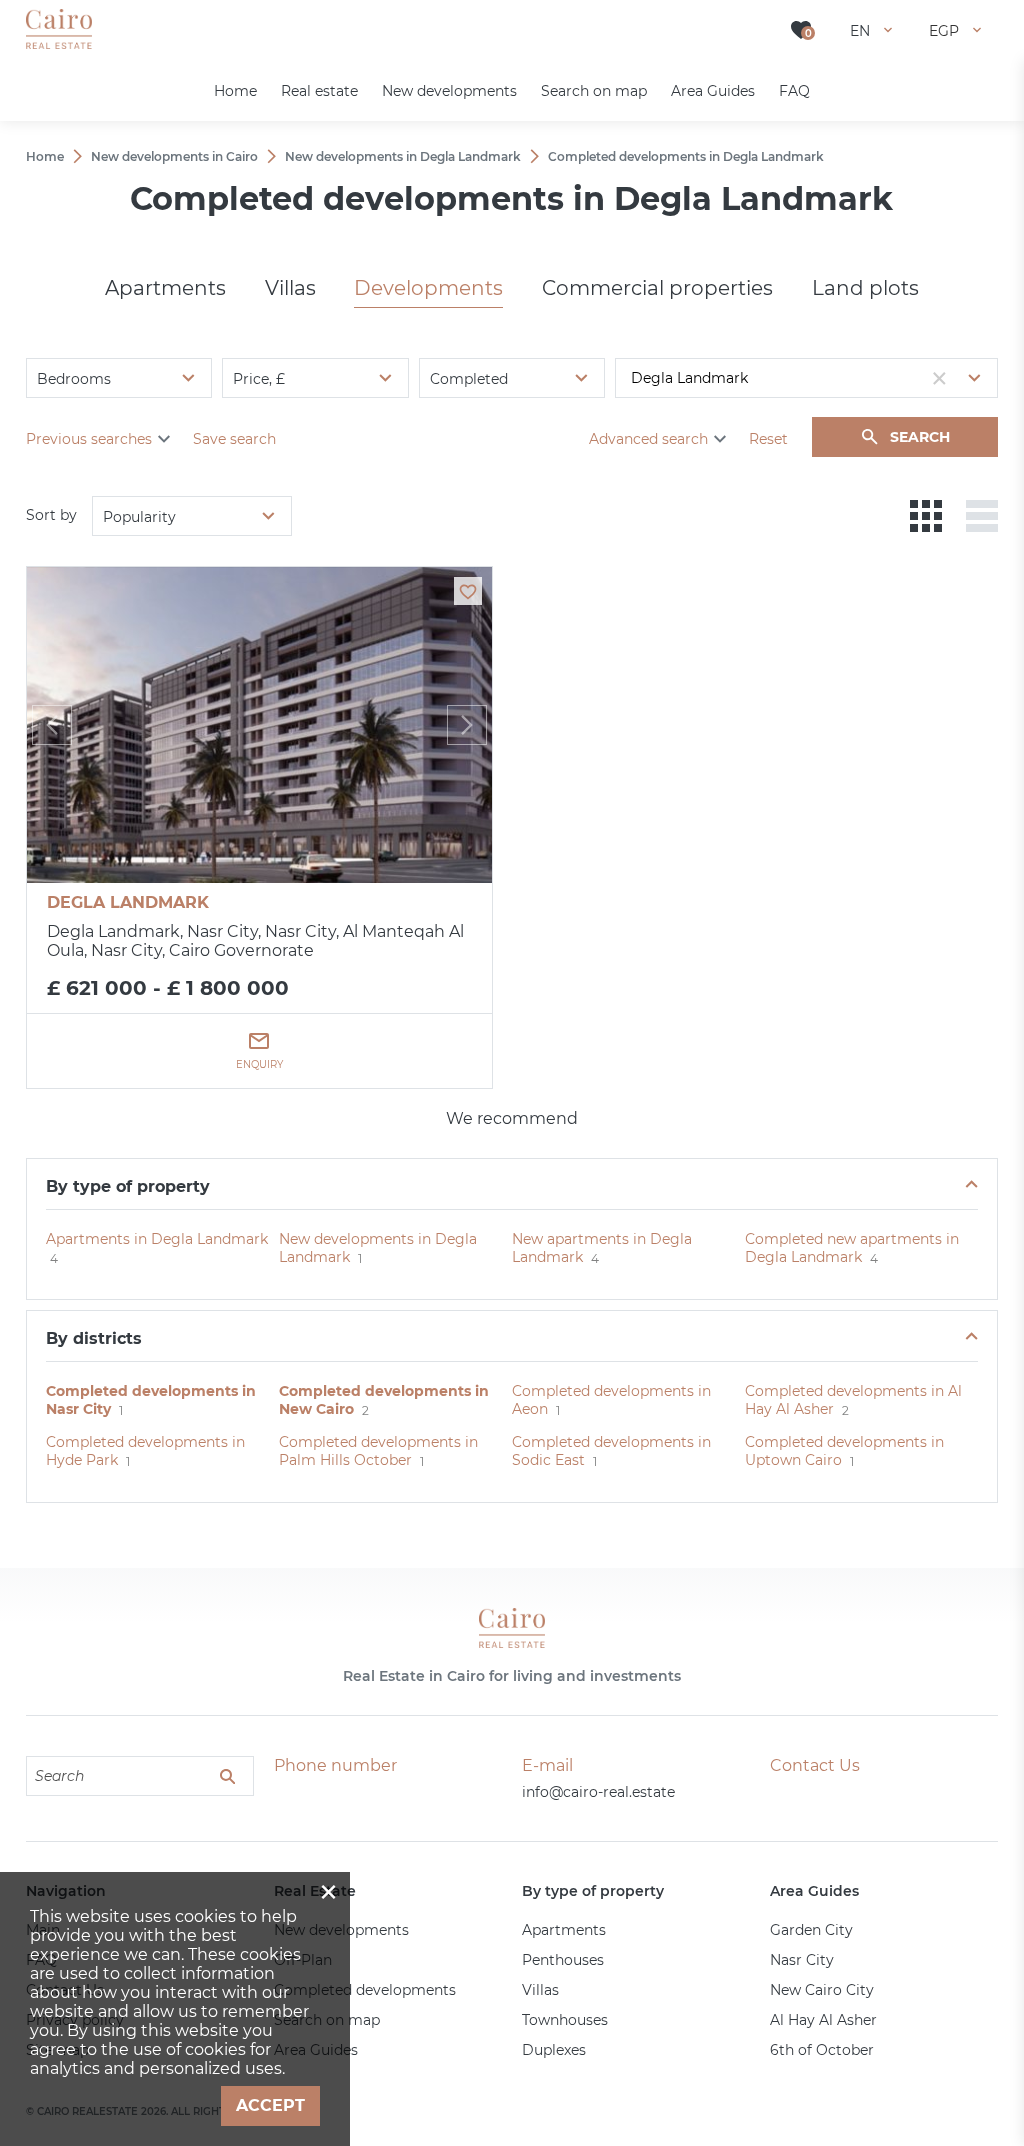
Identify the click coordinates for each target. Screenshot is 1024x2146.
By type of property (128, 1186)
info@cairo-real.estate (598, 1792)
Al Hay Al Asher (823, 2020)
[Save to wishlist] (468, 591)
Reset (768, 439)
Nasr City (802, 1960)
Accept (270, 2105)
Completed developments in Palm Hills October (378, 1451)
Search (920, 437)
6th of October (822, 2050)
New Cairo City (822, 1990)
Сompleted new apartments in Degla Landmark (852, 1248)
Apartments (165, 288)
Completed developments (365, 1990)
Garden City (811, 1930)
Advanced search (648, 439)
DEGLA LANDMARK (128, 902)
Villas (290, 288)
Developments (428, 288)
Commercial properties (657, 288)
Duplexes (554, 2050)
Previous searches (89, 439)
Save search (234, 439)
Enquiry (259, 1064)
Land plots (865, 288)
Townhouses (565, 2020)
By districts (94, 1338)
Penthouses (563, 1960)
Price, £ (259, 379)
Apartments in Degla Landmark (157, 1239)
